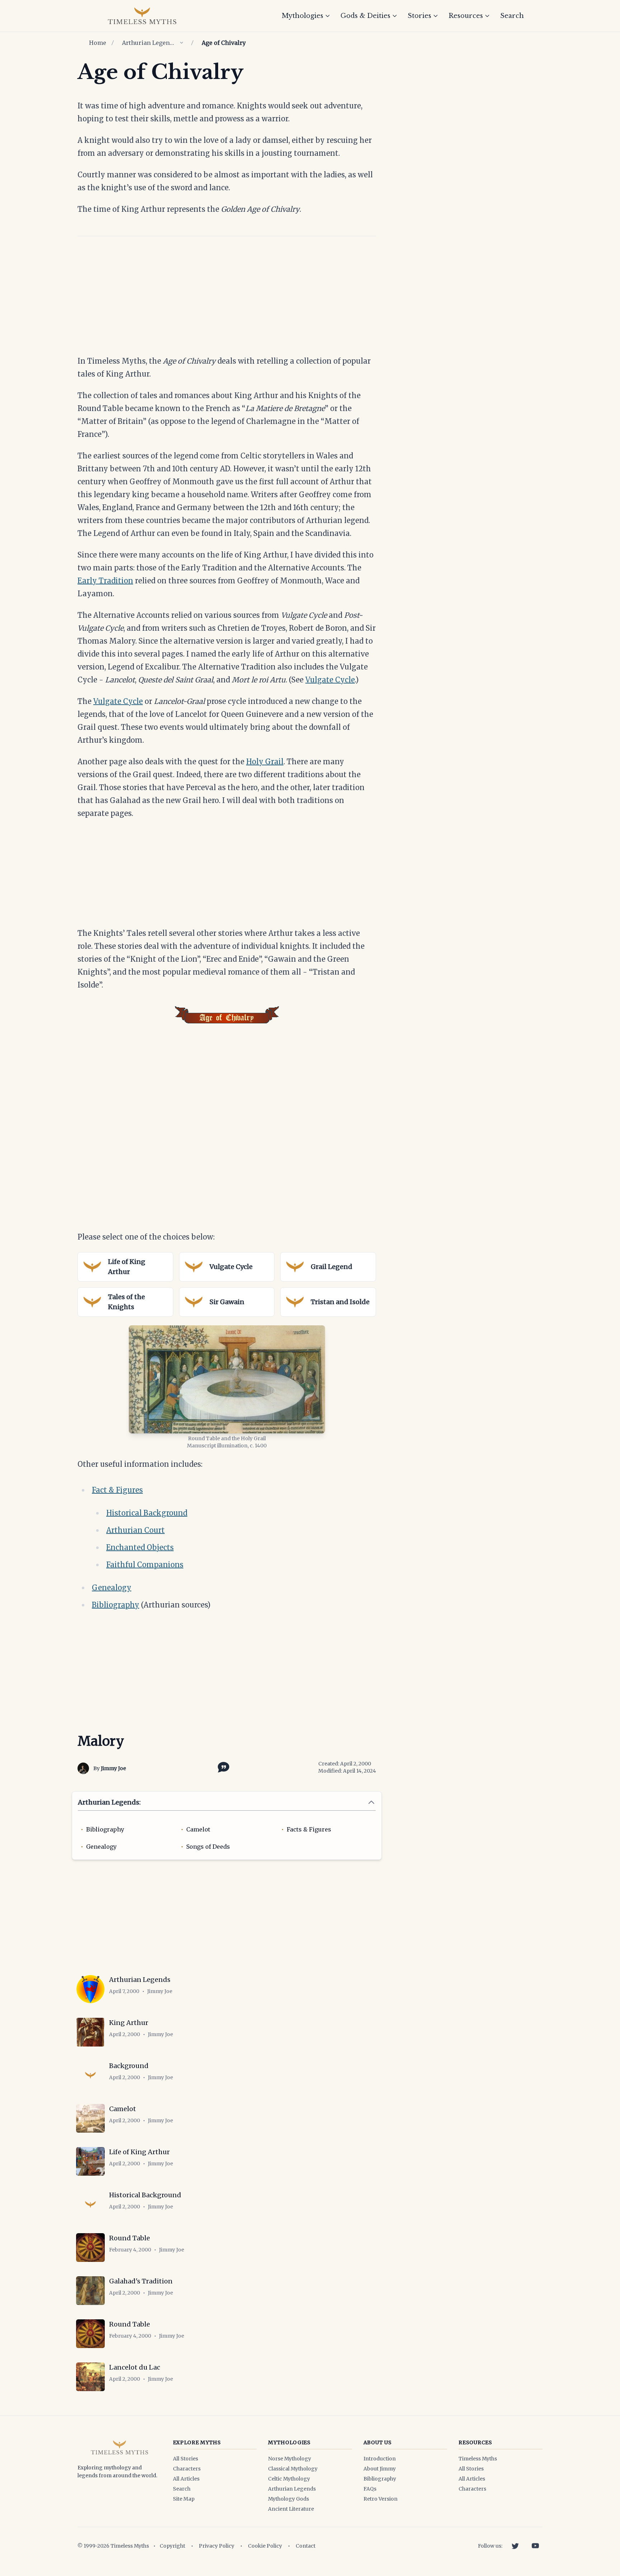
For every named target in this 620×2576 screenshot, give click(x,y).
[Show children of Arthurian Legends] (182, 43)
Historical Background (147, 1513)
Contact (306, 2546)
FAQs (370, 2489)
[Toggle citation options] (222, 1767)
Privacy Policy (217, 2546)
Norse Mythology (290, 2459)
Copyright (172, 2546)
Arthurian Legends (149, 43)
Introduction (380, 2459)
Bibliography (116, 1605)
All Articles (186, 2479)
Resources (466, 16)
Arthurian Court (135, 1530)
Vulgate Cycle (330, 680)
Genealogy (112, 1588)
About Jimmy (380, 2469)
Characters (187, 2469)
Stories (419, 16)
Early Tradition (105, 581)
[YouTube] (535, 2546)
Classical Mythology (293, 2469)
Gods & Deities (365, 16)
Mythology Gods (288, 2499)
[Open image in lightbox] (227, 1379)
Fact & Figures (117, 1490)
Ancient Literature (291, 2509)
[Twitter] (515, 2546)
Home (98, 43)
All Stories (185, 2459)
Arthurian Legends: (109, 1802)
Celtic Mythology (289, 2479)
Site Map (184, 2499)
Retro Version (381, 2499)
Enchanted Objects (140, 1547)
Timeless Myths (478, 2459)
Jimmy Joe (113, 1768)
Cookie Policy (265, 2546)
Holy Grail (265, 762)
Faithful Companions (145, 1565)
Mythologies (302, 16)
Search (512, 16)
